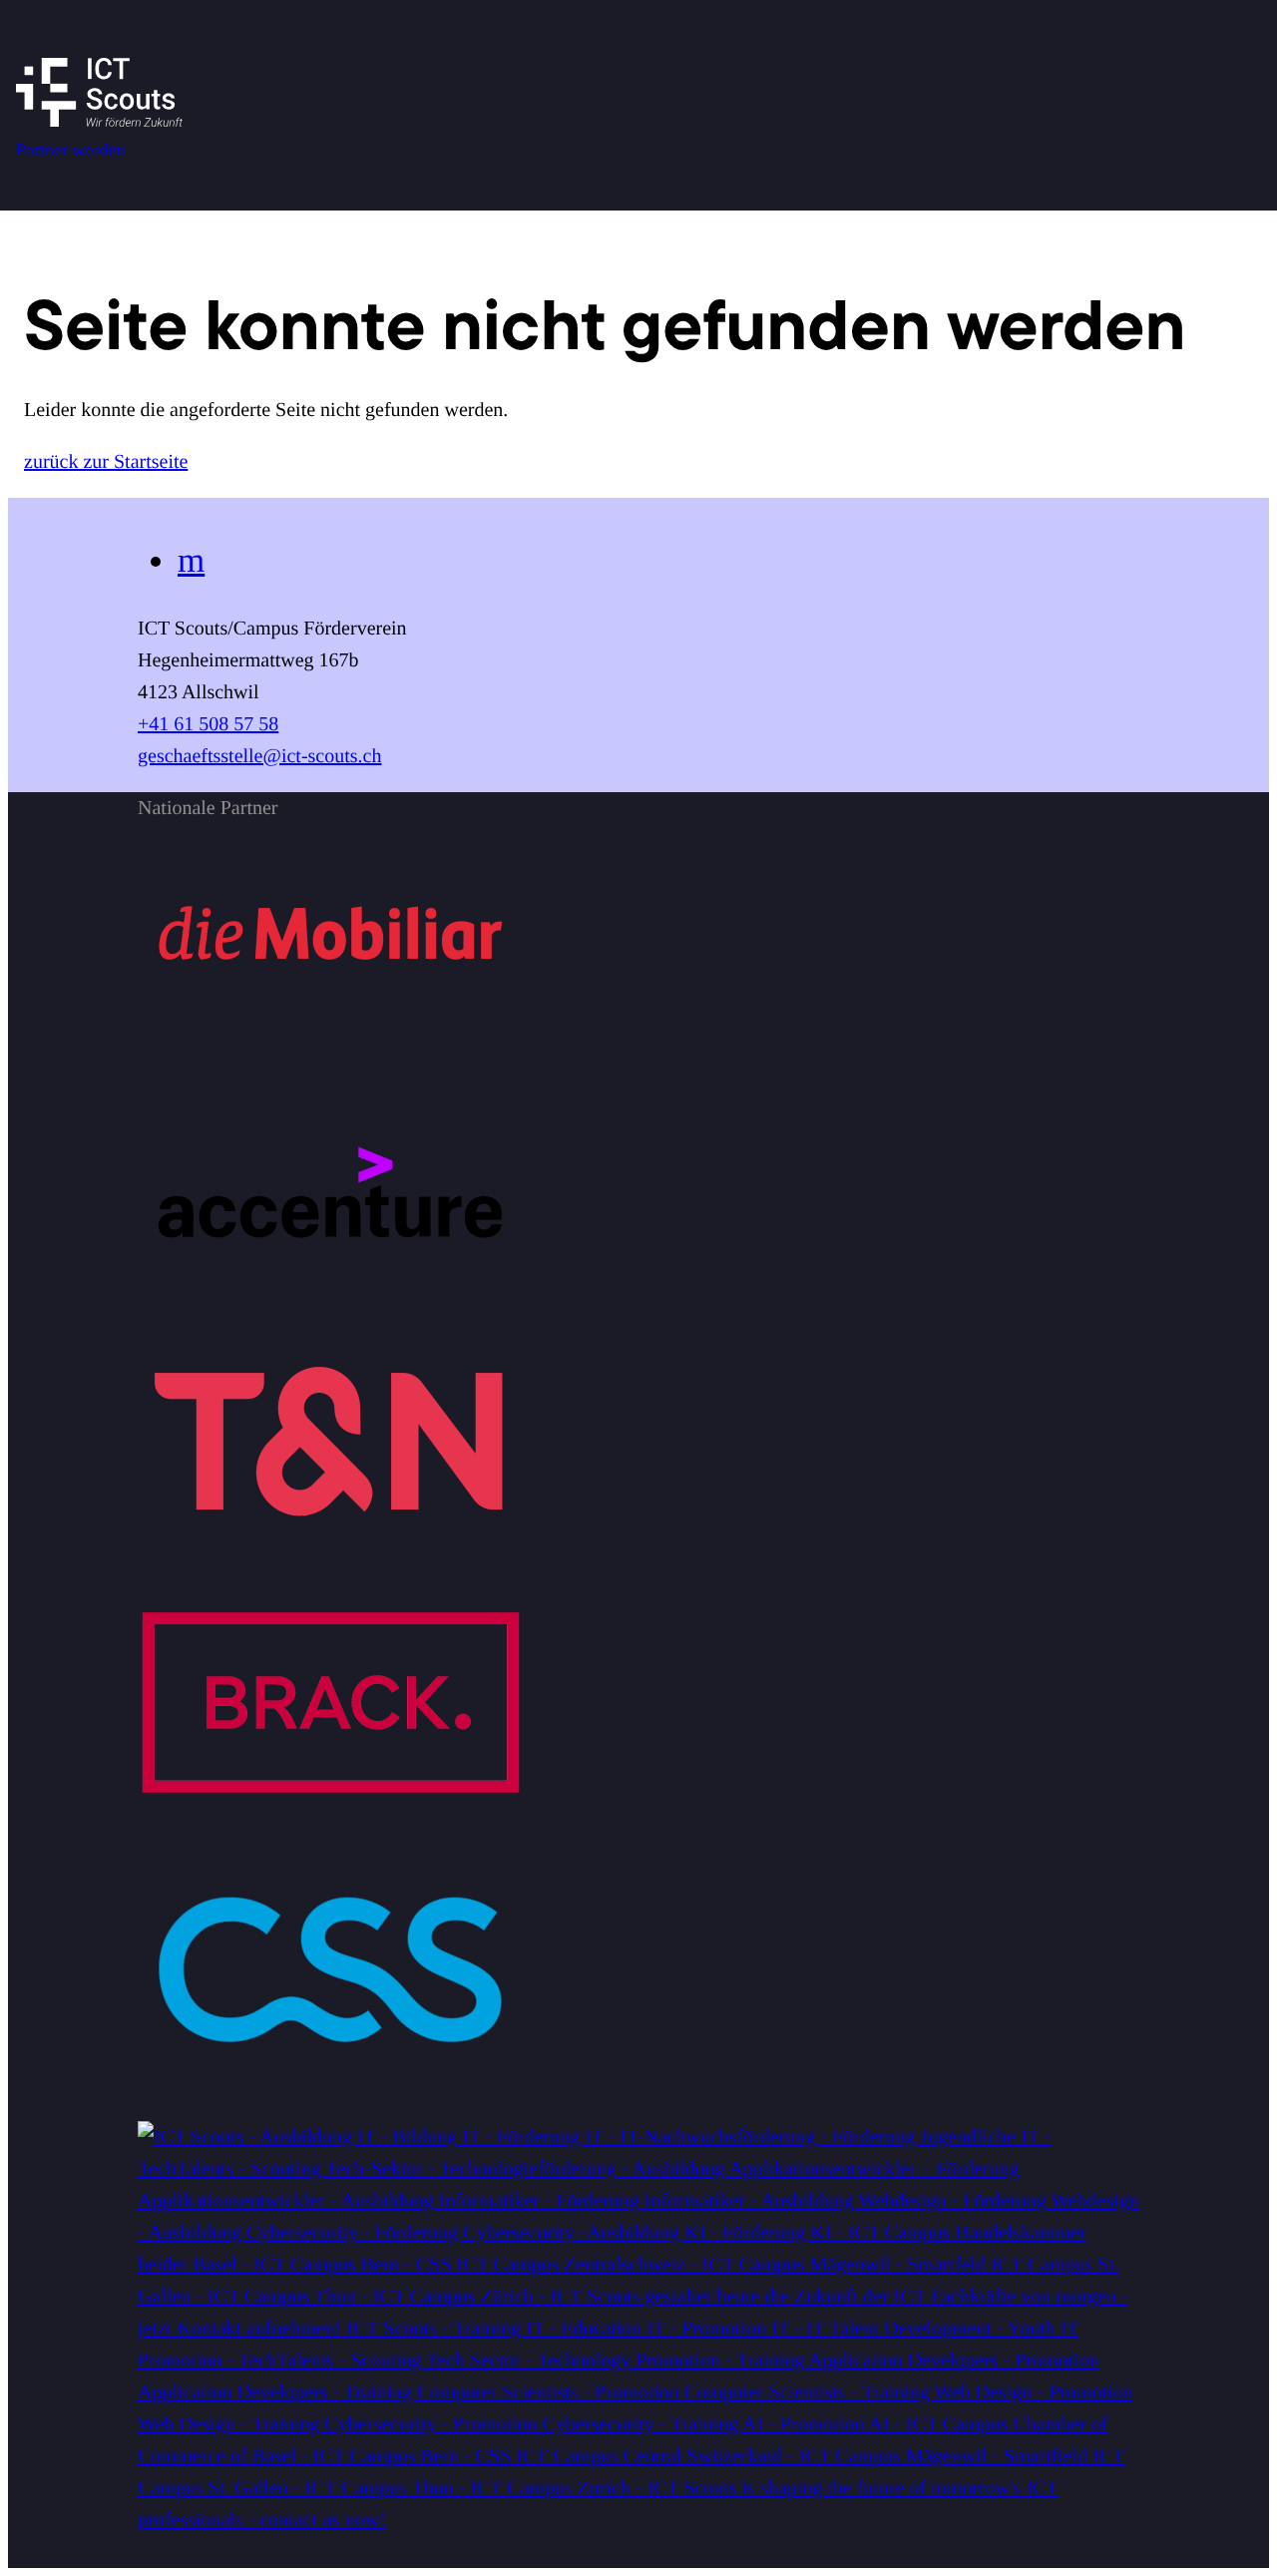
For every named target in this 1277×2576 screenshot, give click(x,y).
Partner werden (70, 150)
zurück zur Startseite (106, 462)
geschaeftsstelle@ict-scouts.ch (259, 756)
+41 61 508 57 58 (208, 724)
